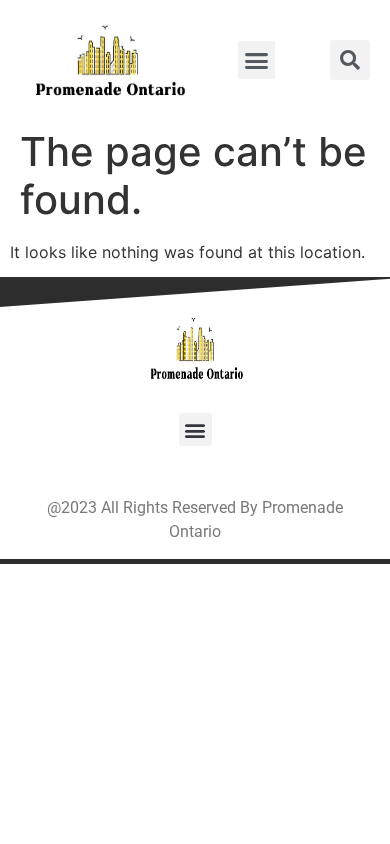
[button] (257, 60)
